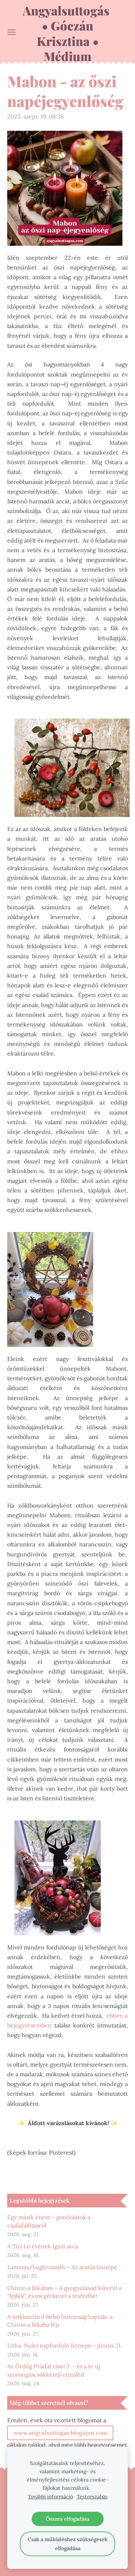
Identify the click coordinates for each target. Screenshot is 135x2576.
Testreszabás (92, 2497)
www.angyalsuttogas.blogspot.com (60, 2433)
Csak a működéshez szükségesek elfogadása (68, 2544)
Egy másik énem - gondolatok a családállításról (49, 2221)
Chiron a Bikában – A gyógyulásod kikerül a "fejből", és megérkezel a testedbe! (64, 2292)
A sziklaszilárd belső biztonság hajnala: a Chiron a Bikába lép (60, 2321)
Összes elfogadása (67, 2519)
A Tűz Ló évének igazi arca (43, 2246)
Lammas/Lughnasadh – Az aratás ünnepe (62, 2267)
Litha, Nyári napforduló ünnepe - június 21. (65, 2345)
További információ (50, 2497)
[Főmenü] (12, 32)
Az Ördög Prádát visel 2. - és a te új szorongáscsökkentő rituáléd (54, 2370)
